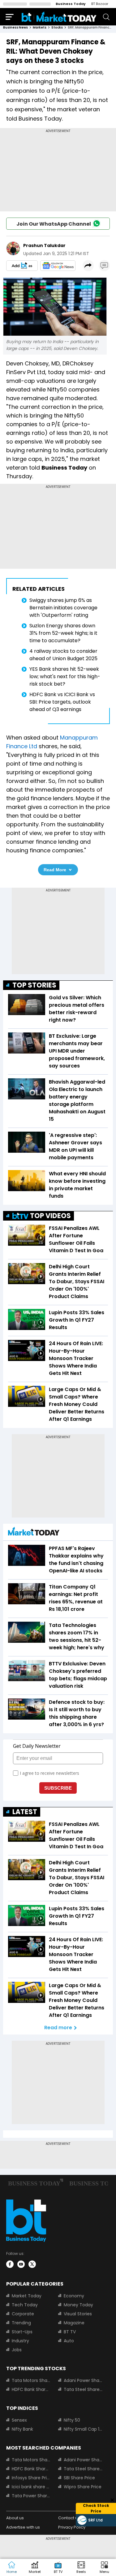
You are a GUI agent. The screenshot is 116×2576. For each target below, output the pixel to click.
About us (15, 2518)
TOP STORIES (34, 985)
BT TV (70, 2332)
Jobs (17, 2350)
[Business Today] (59, 17)
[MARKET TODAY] (34, 1533)
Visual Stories (78, 2314)
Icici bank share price (31, 2487)
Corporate (23, 2314)
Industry (20, 2341)
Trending (21, 2323)
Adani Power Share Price (83, 2380)
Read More (55, 870)
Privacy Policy (72, 2527)
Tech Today (25, 2305)
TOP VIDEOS (50, 1216)
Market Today (27, 2296)
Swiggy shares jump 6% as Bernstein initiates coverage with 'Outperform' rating (63, 608)
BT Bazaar (100, 4)
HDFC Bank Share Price (31, 2389)
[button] (104, 2568)
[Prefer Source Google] (22, 266)
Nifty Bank (22, 2429)
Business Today (71, 4)
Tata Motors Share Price (31, 2380)
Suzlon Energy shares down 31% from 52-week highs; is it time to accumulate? (63, 633)
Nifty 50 (72, 2420)
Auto (69, 2341)
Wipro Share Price (83, 2487)
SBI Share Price (79, 2478)
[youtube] (21, 2264)
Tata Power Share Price (31, 2496)
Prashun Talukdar (44, 245)
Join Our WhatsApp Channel (54, 224)
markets (40, 27)
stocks (57, 27)
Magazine (74, 2323)
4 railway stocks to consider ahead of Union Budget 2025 (63, 655)
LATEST (25, 1812)
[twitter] (32, 2264)
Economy (74, 2296)
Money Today (78, 2305)
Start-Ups (22, 2332)
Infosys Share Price (31, 2478)
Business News (15, 27)
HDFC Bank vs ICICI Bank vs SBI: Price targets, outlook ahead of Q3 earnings (62, 702)
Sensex (19, 2420)
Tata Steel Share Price (83, 2389)
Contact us (69, 2518)
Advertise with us (23, 2527)
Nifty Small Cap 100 (83, 2429)
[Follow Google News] (58, 266)
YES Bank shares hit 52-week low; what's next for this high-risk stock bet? (65, 676)
